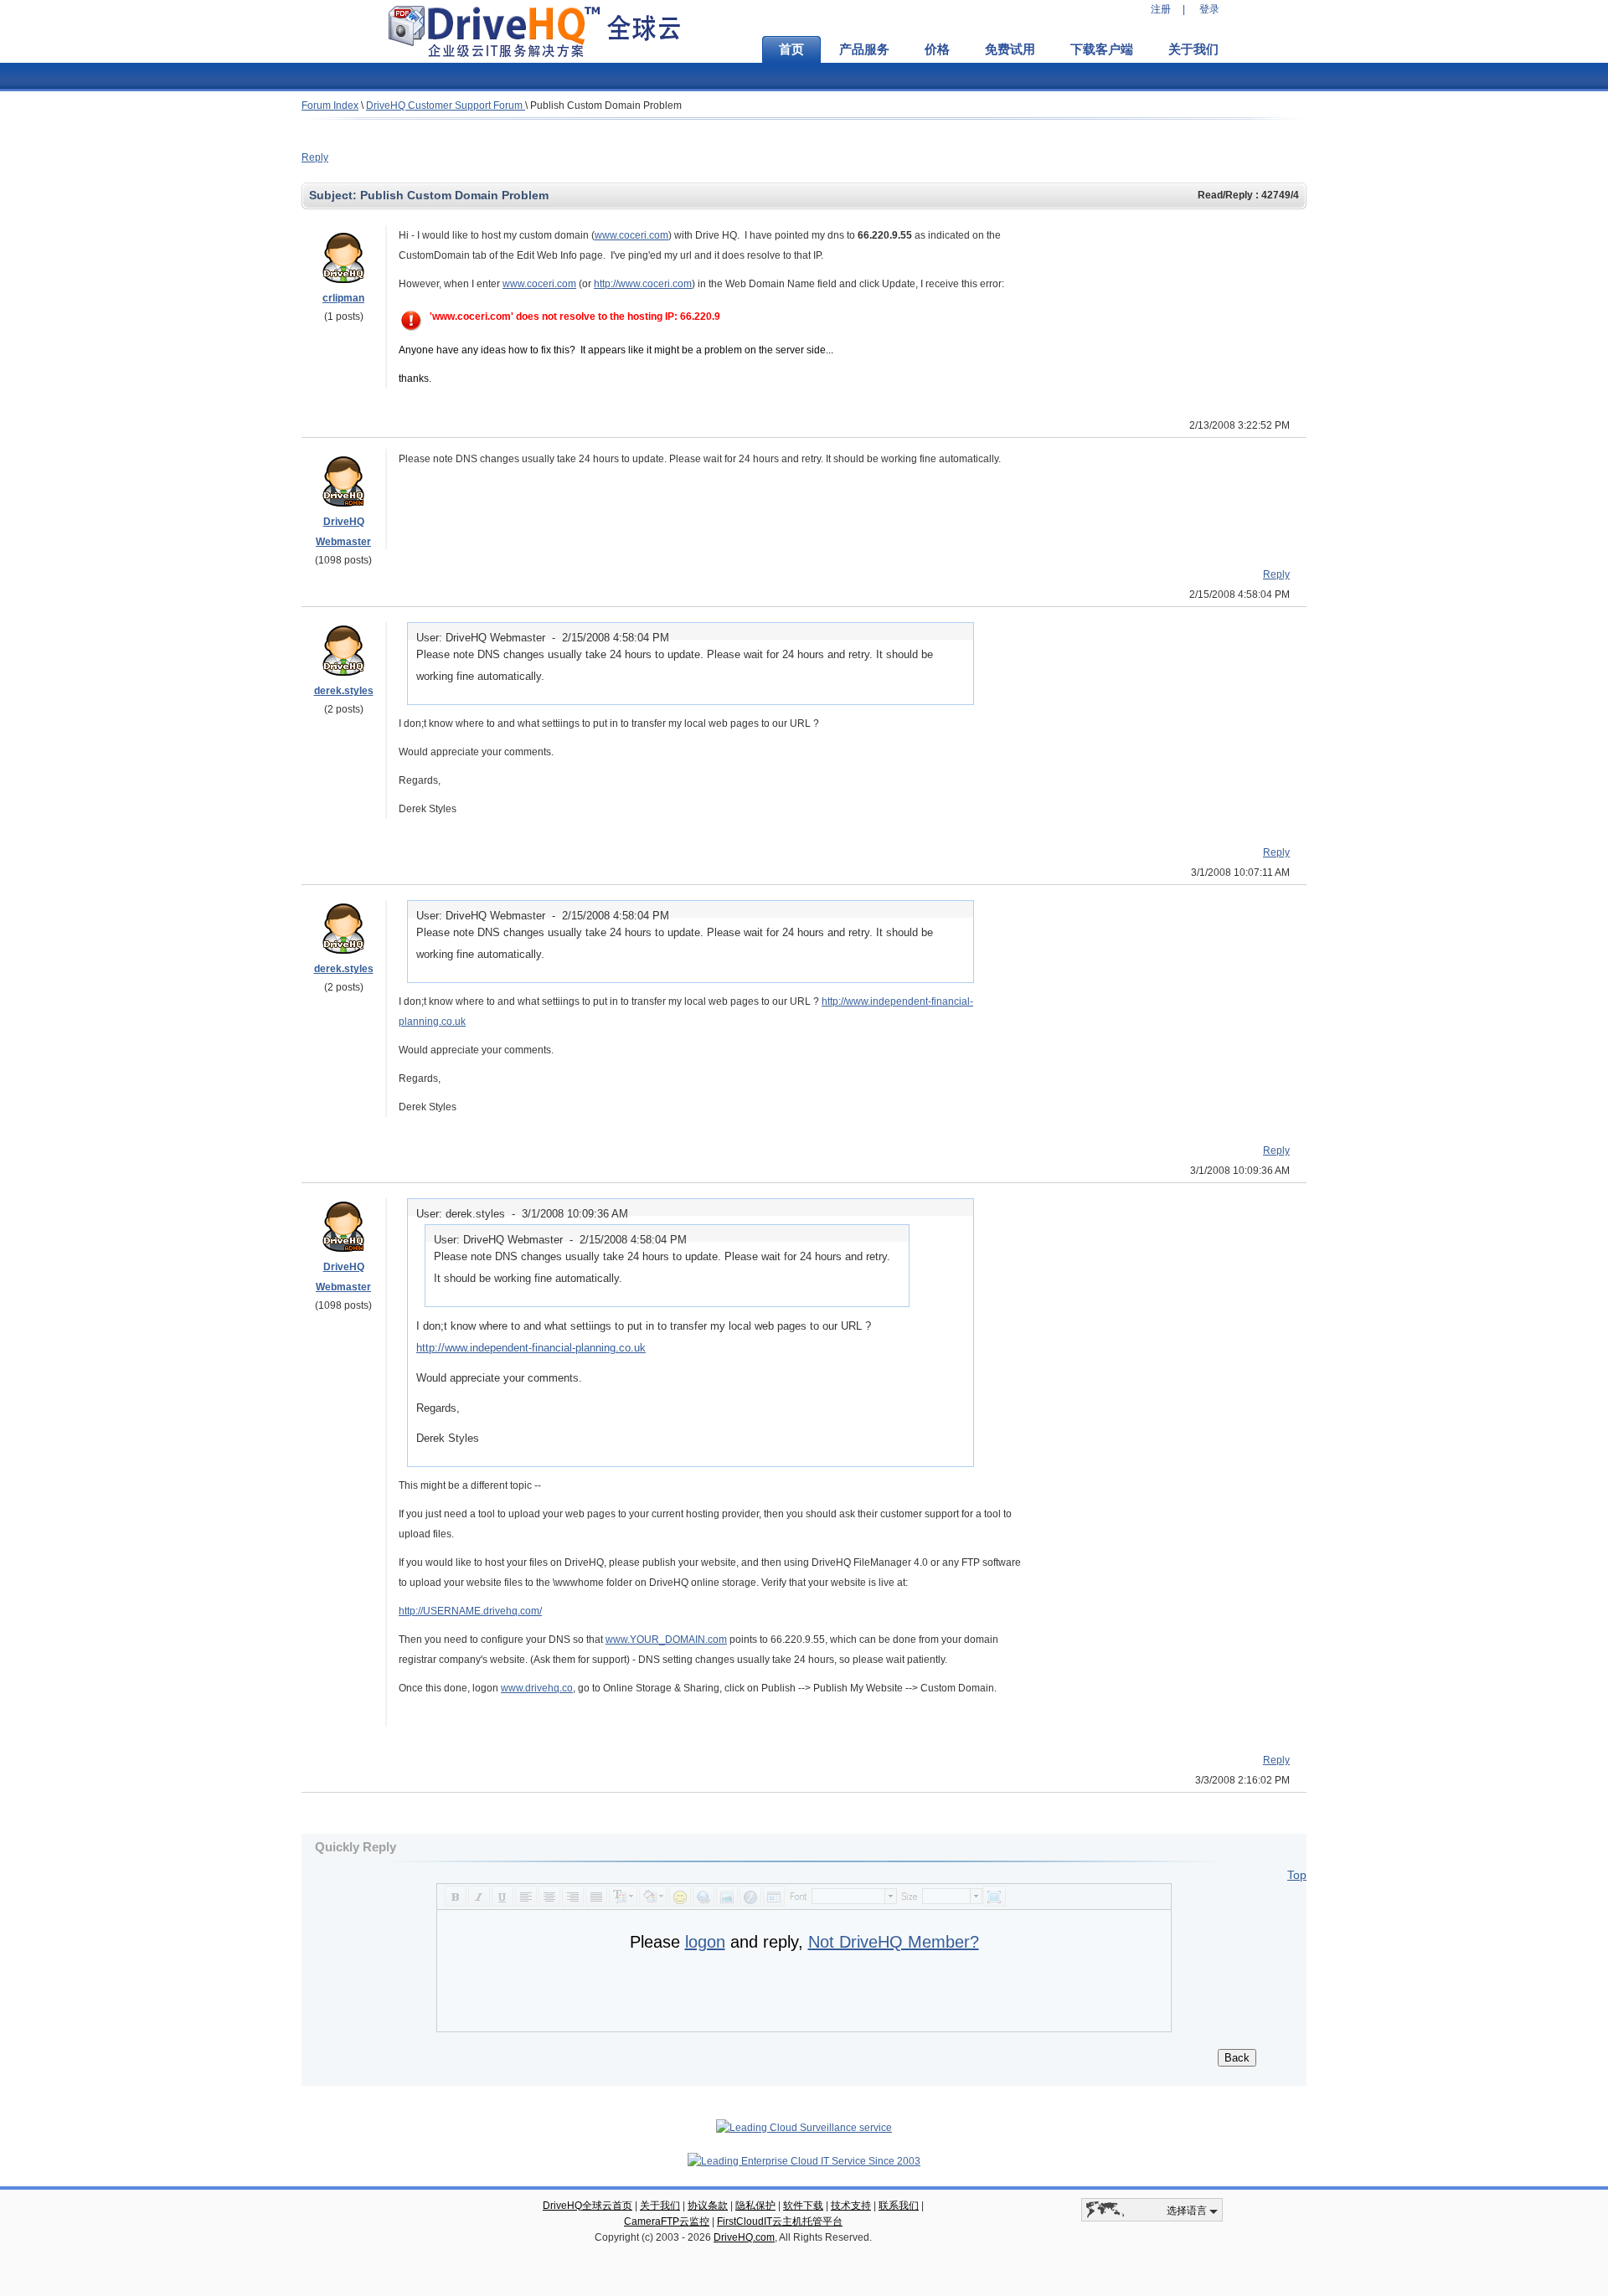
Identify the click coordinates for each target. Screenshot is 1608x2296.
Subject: (335, 195)
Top (1297, 1875)
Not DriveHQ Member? (894, 1942)
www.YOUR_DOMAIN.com (666, 1640)
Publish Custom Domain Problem (606, 106)
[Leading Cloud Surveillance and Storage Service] (804, 2128)
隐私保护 (755, 2206)
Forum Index (330, 106)
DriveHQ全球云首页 (588, 2206)
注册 (1161, 9)
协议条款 (708, 2206)
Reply (315, 157)
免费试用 (1010, 49)
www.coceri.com (631, 235)
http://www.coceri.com (643, 284)
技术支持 (851, 2206)
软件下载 (803, 2206)
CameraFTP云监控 (667, 2221)
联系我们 (899, 2206)
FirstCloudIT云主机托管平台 (780, 2221)
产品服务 (864, 49)
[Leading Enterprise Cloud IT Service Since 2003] (804, 2161)
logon (705, 1942)
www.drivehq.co (537, 1688)
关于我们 (1193, 49)
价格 (937, 49)
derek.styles (344, 691)
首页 (791, 49)
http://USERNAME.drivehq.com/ (470, 1611)
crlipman (343, 298)
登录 (1209, 9)
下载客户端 (1102, 49)
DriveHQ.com (744, 2237)
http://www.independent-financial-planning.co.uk (531, 1348)
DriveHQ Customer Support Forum (446, 106)
